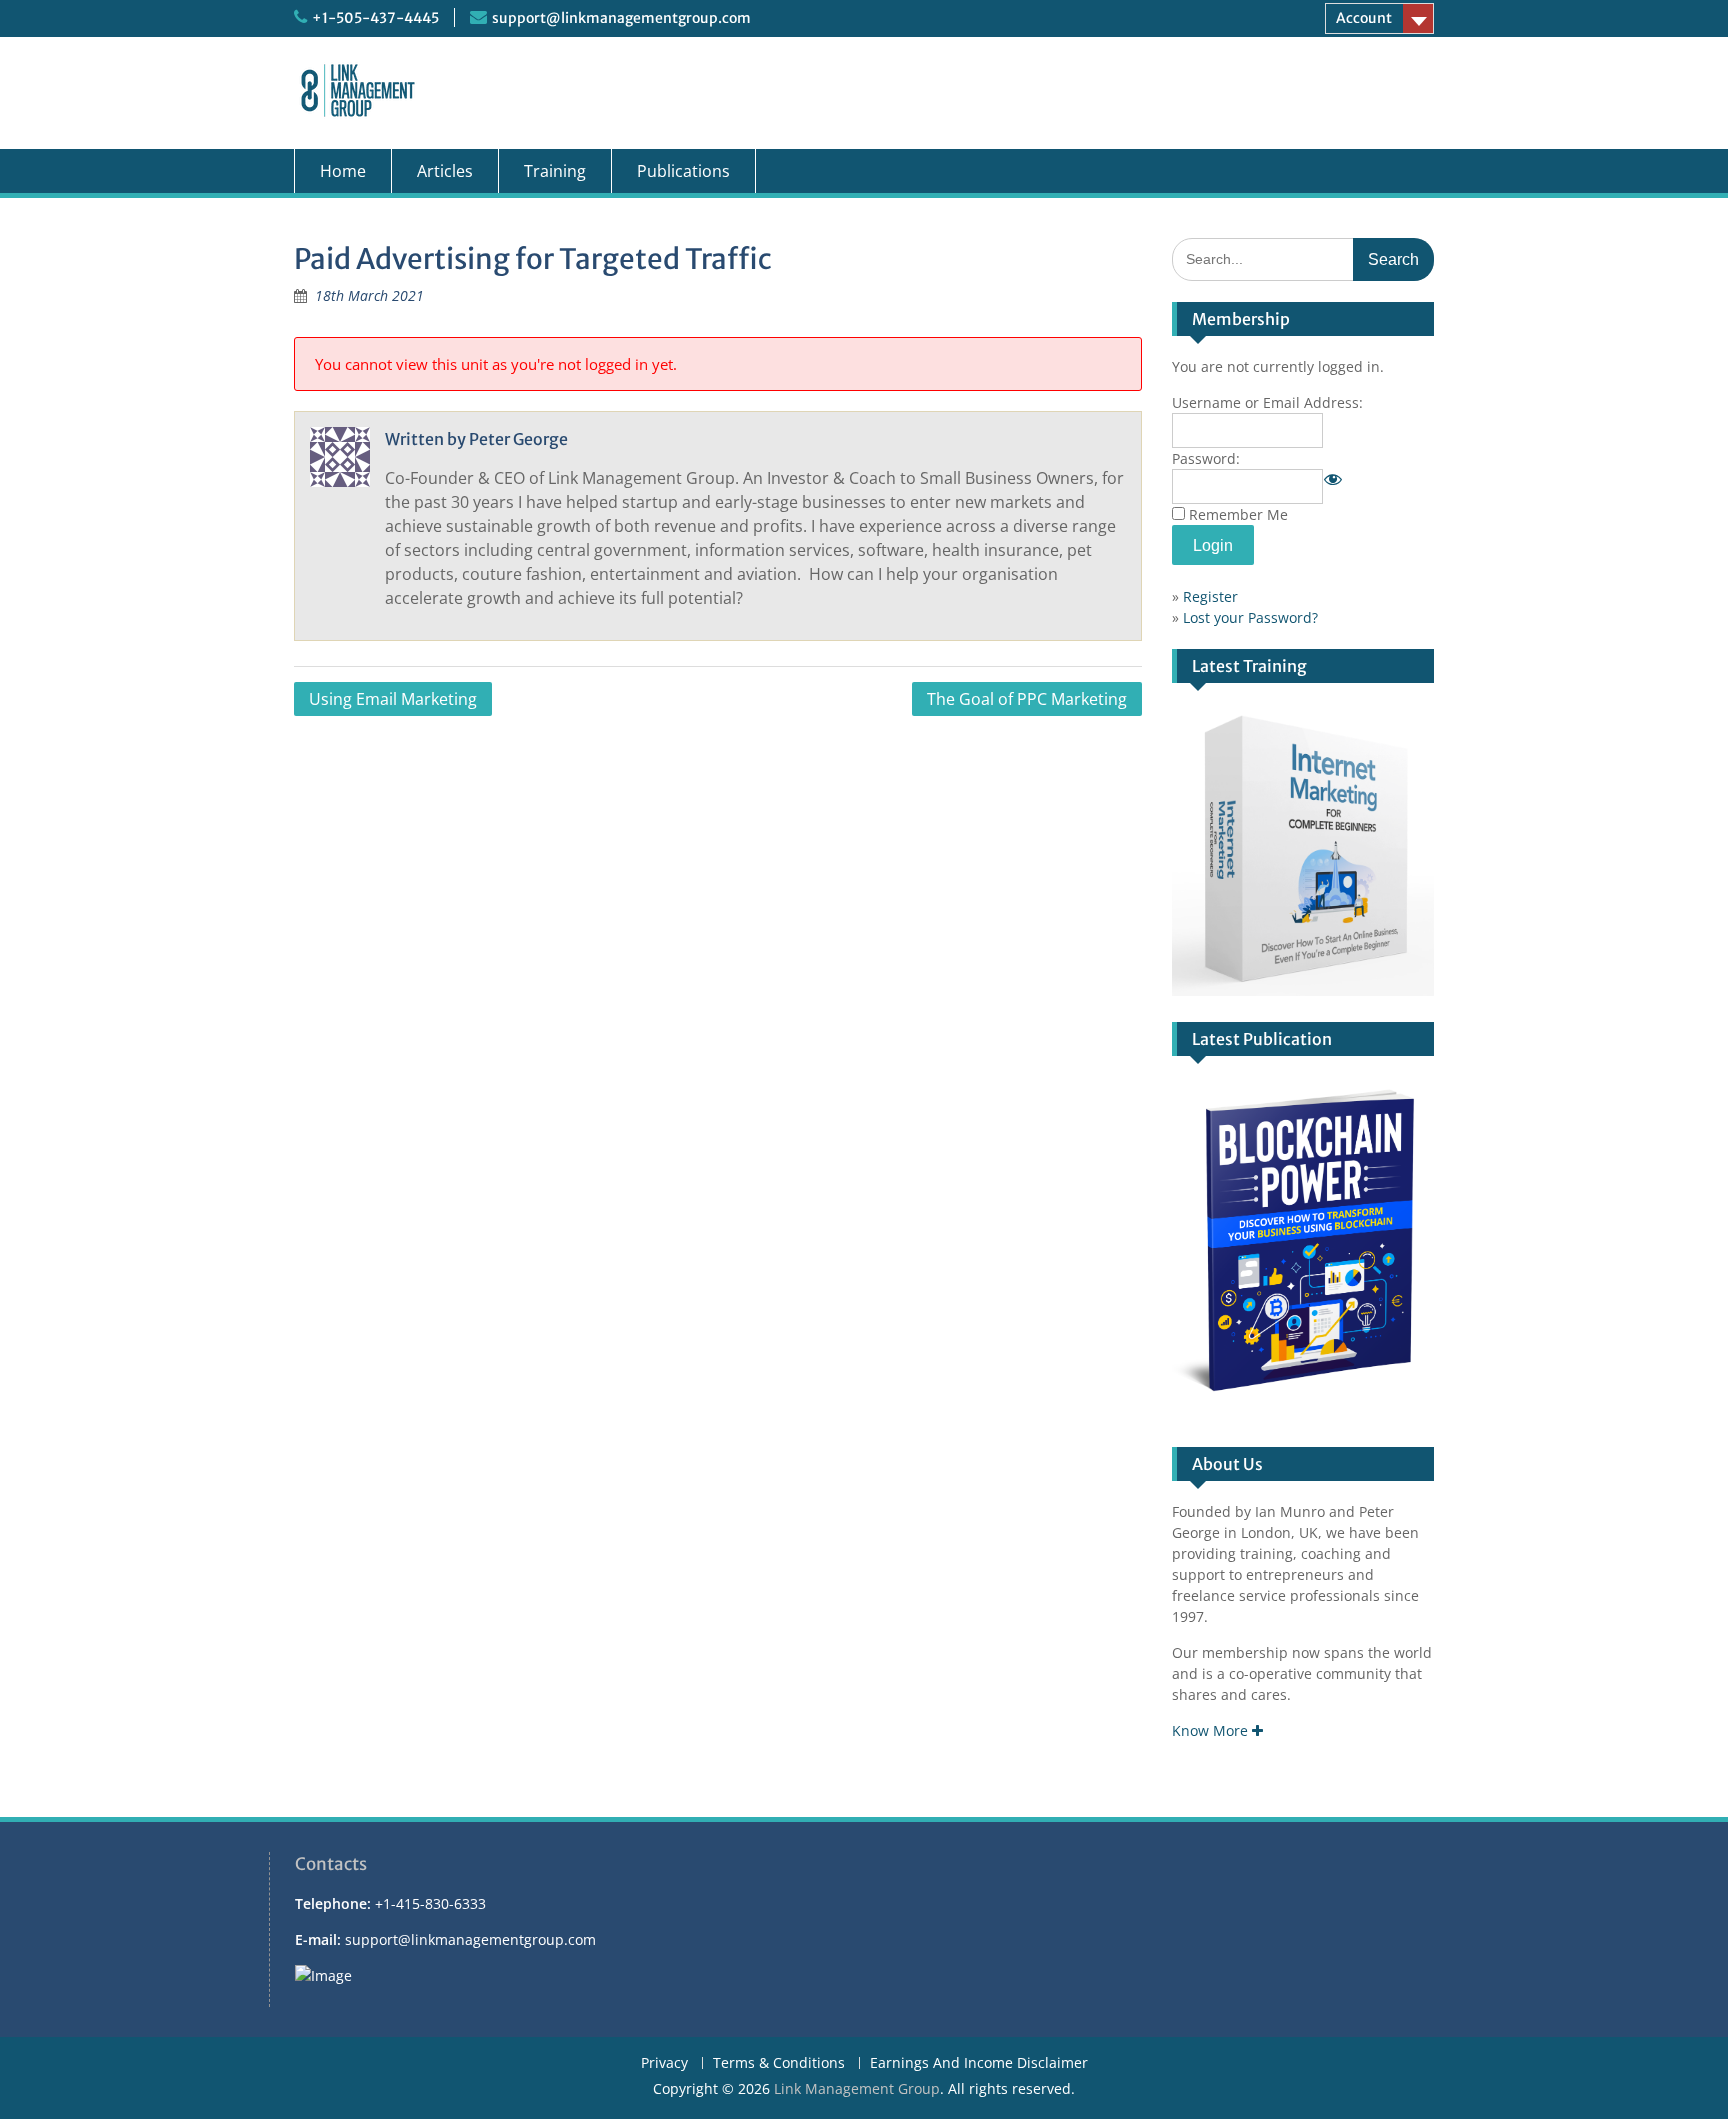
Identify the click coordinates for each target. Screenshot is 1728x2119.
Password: (1206, 458)
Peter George (518, 439)
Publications (683, 171)
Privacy (664, 2063)
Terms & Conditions (779, 2063)
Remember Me (1238, 514)
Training (555, 171)
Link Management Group (857, 2088)
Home (343, 171)
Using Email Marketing (393, 699)
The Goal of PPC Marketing (1027, 699)
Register (1210, 596)
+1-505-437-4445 (375, 18)
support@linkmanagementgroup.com (621, 18)
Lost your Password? (1250, 617)
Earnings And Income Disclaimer (979, 2063)
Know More (1212, 1730)
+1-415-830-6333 (430, 1903)
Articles (445, 171)
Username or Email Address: (1267, 402)
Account (1364, 18)
